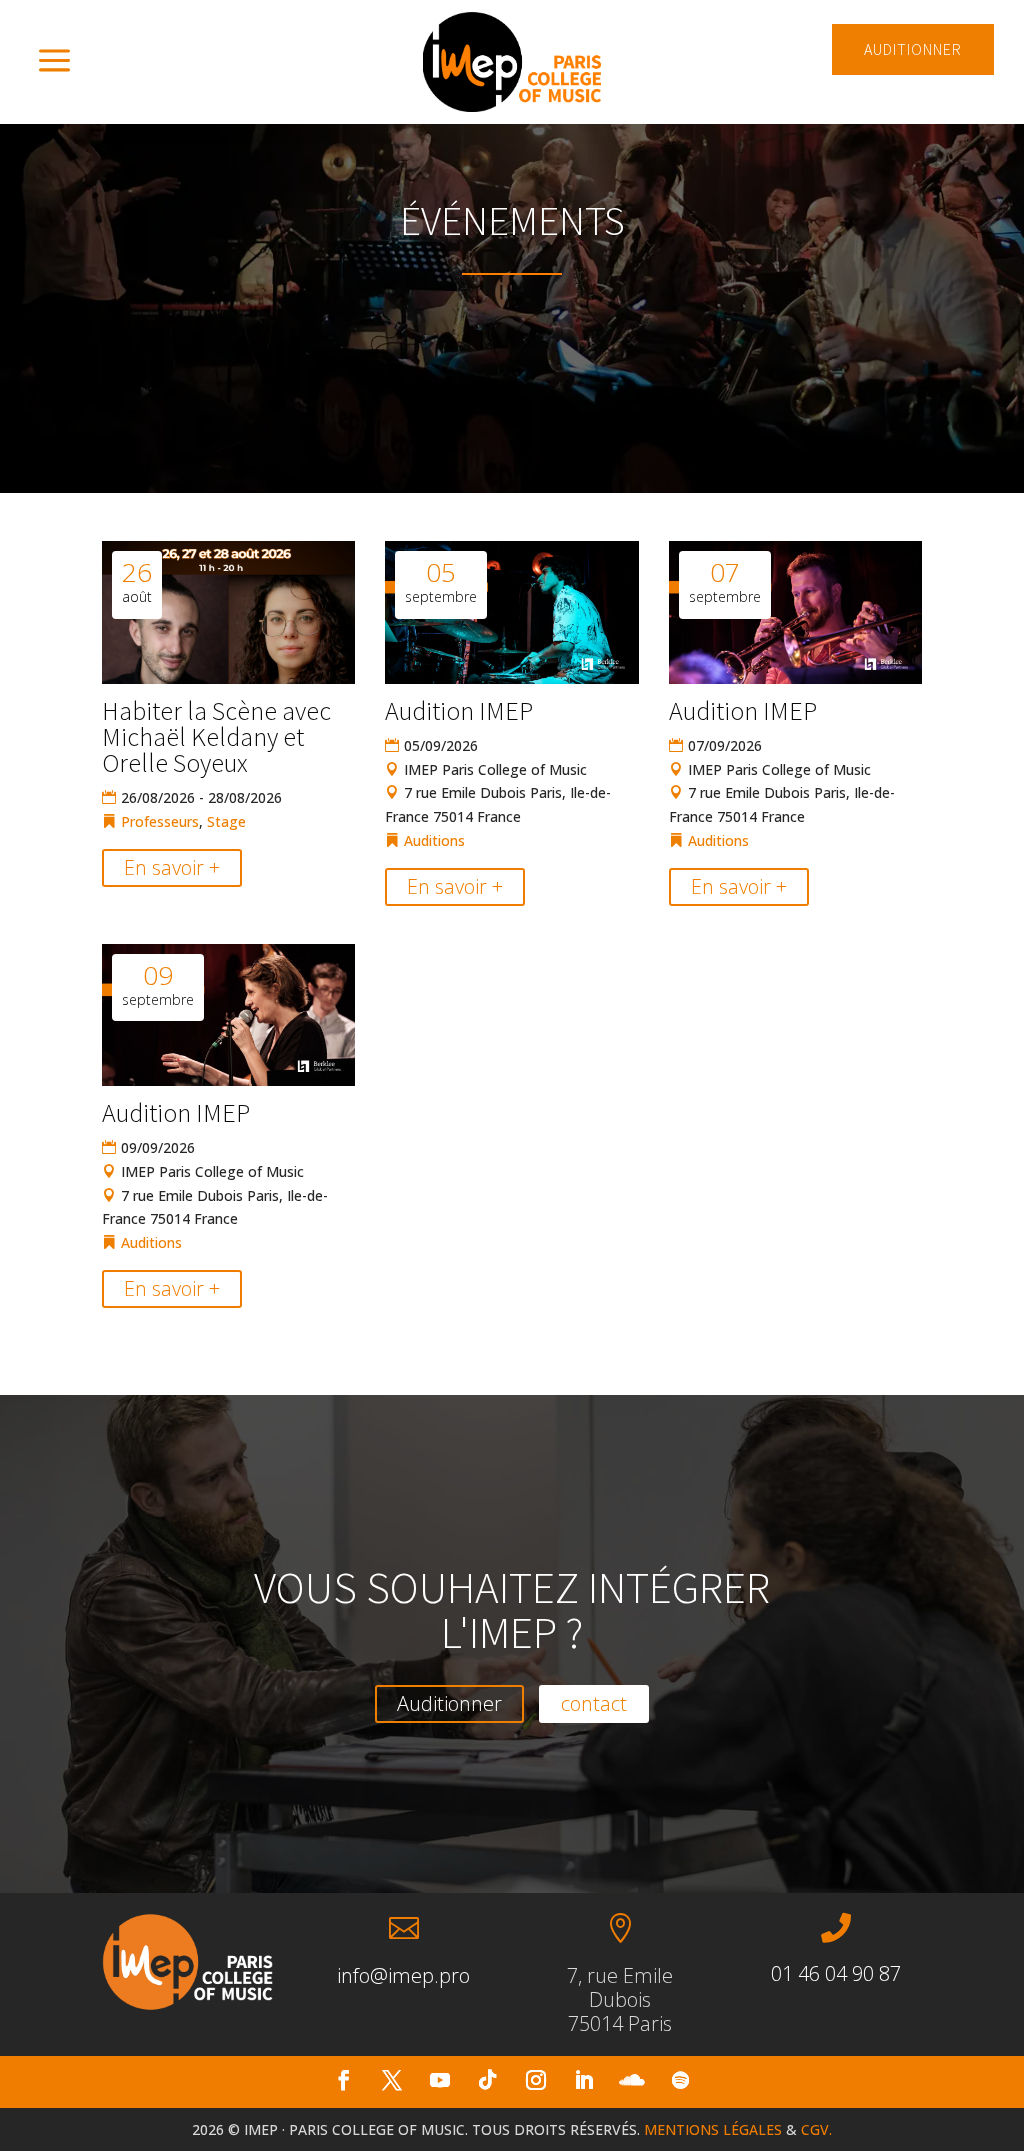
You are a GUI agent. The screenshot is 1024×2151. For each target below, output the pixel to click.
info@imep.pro (403, 1975)
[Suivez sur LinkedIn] (584, 2080)
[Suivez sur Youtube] (440, 2080)
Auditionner (449, 1703)
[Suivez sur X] (392, 2080)
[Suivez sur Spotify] (680, 2080)
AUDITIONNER (913, 49)
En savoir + (172, 867)
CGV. (816, 2129)
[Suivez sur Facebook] (344, 2080)
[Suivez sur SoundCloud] (632, 2080)
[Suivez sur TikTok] (488, 2080)
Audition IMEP (459, 710)
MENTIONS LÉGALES (713, 2129)
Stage (226, 821)
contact (594, 1703)
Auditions (434, 840)
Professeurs (160, 821)
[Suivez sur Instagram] (536, 2080)
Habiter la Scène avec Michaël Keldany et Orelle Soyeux (216, 736)
